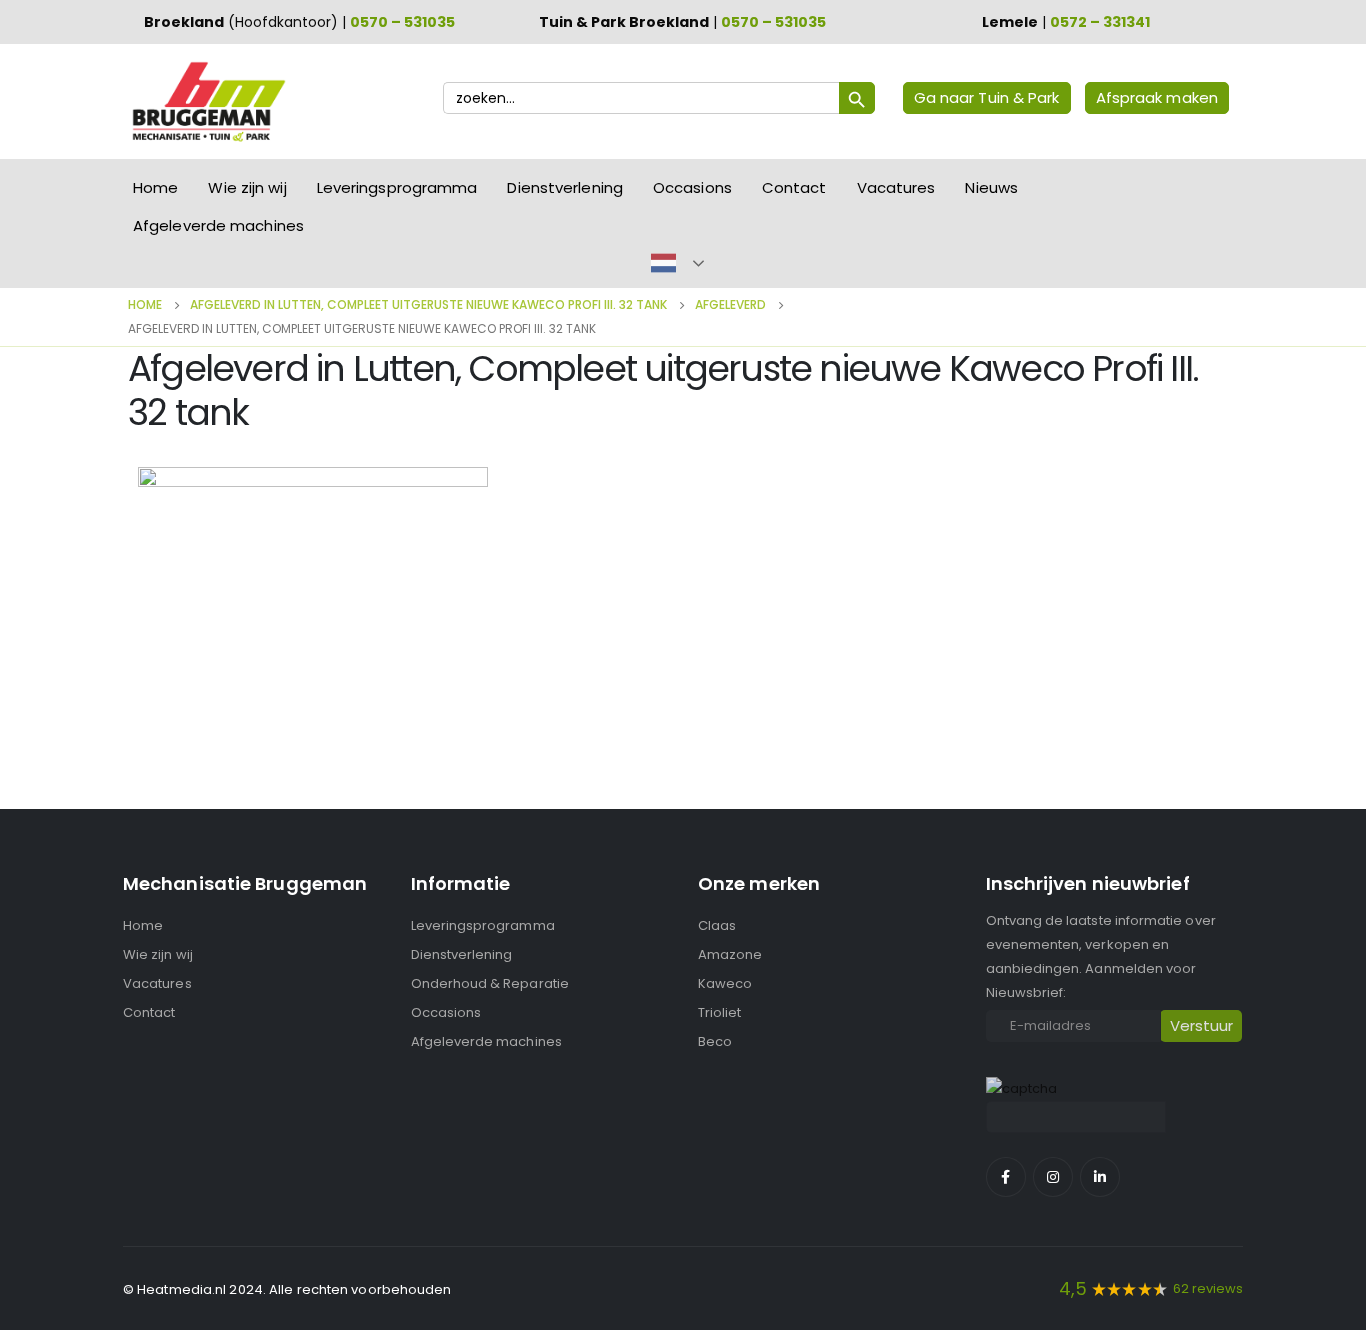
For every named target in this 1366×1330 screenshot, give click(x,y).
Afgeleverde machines (218, 225)
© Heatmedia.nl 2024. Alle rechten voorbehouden (287, 1289)
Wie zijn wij (247, 187)
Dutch (663, 263)
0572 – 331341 (1100, 22)
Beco (715, 1041)
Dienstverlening (565, 187)
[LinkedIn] (1100, 1177)
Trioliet (720, 1012)
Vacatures (896, 187)
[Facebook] (1006, 1177)
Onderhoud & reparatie (490, 983)
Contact (794, 187)
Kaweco (725, 983)
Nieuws (991, 187)
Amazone (730, 954)
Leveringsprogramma (397, 187)
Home (155, 187)
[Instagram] (1053, 1177)
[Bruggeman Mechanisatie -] (208, 101)
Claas (717, 925)
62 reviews (1208, 1288)
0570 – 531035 (402, 22)
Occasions (692, 187)
